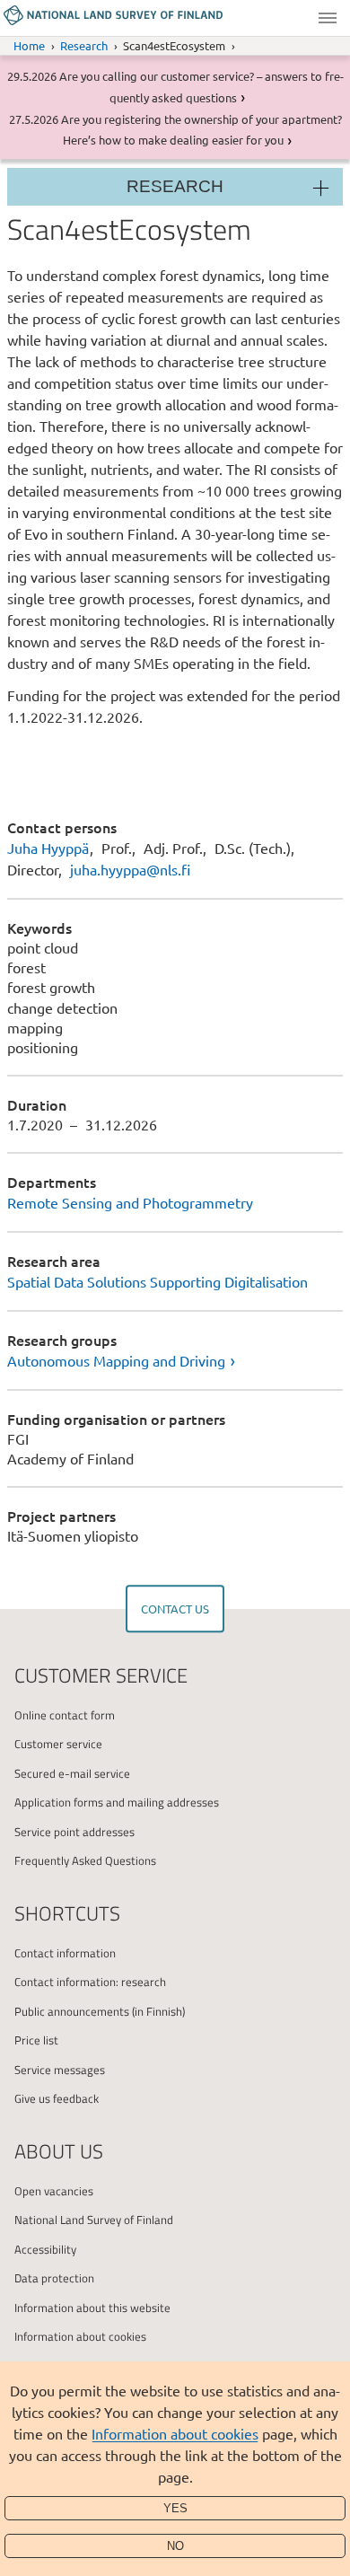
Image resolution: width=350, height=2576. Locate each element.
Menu (328, 18)
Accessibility (45, 2249)
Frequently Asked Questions (85, 1860)
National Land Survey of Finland (94, 2220)
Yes (175, 2508)
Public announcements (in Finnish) (100, 2011)
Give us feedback (57, 2098)
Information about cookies (175, 2433)
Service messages (60, 2070)
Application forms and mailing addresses (117, 1802)
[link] (175, 1360)
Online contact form (65, 1715)
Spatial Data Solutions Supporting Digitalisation (157, 1281)
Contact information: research (90, 1982)
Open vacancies (54, 2191)
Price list (36, 2040)
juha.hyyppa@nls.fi (130, 869)
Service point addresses (74, 1832)
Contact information (65, 1953)
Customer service (58, 1744)
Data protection (54, 2278)
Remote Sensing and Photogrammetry (130, 1202)
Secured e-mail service (72, 1773)
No (175, 2546)
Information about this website (92, 2308)
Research (84, 45)
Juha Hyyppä (48, 848)
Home (29, 45)
